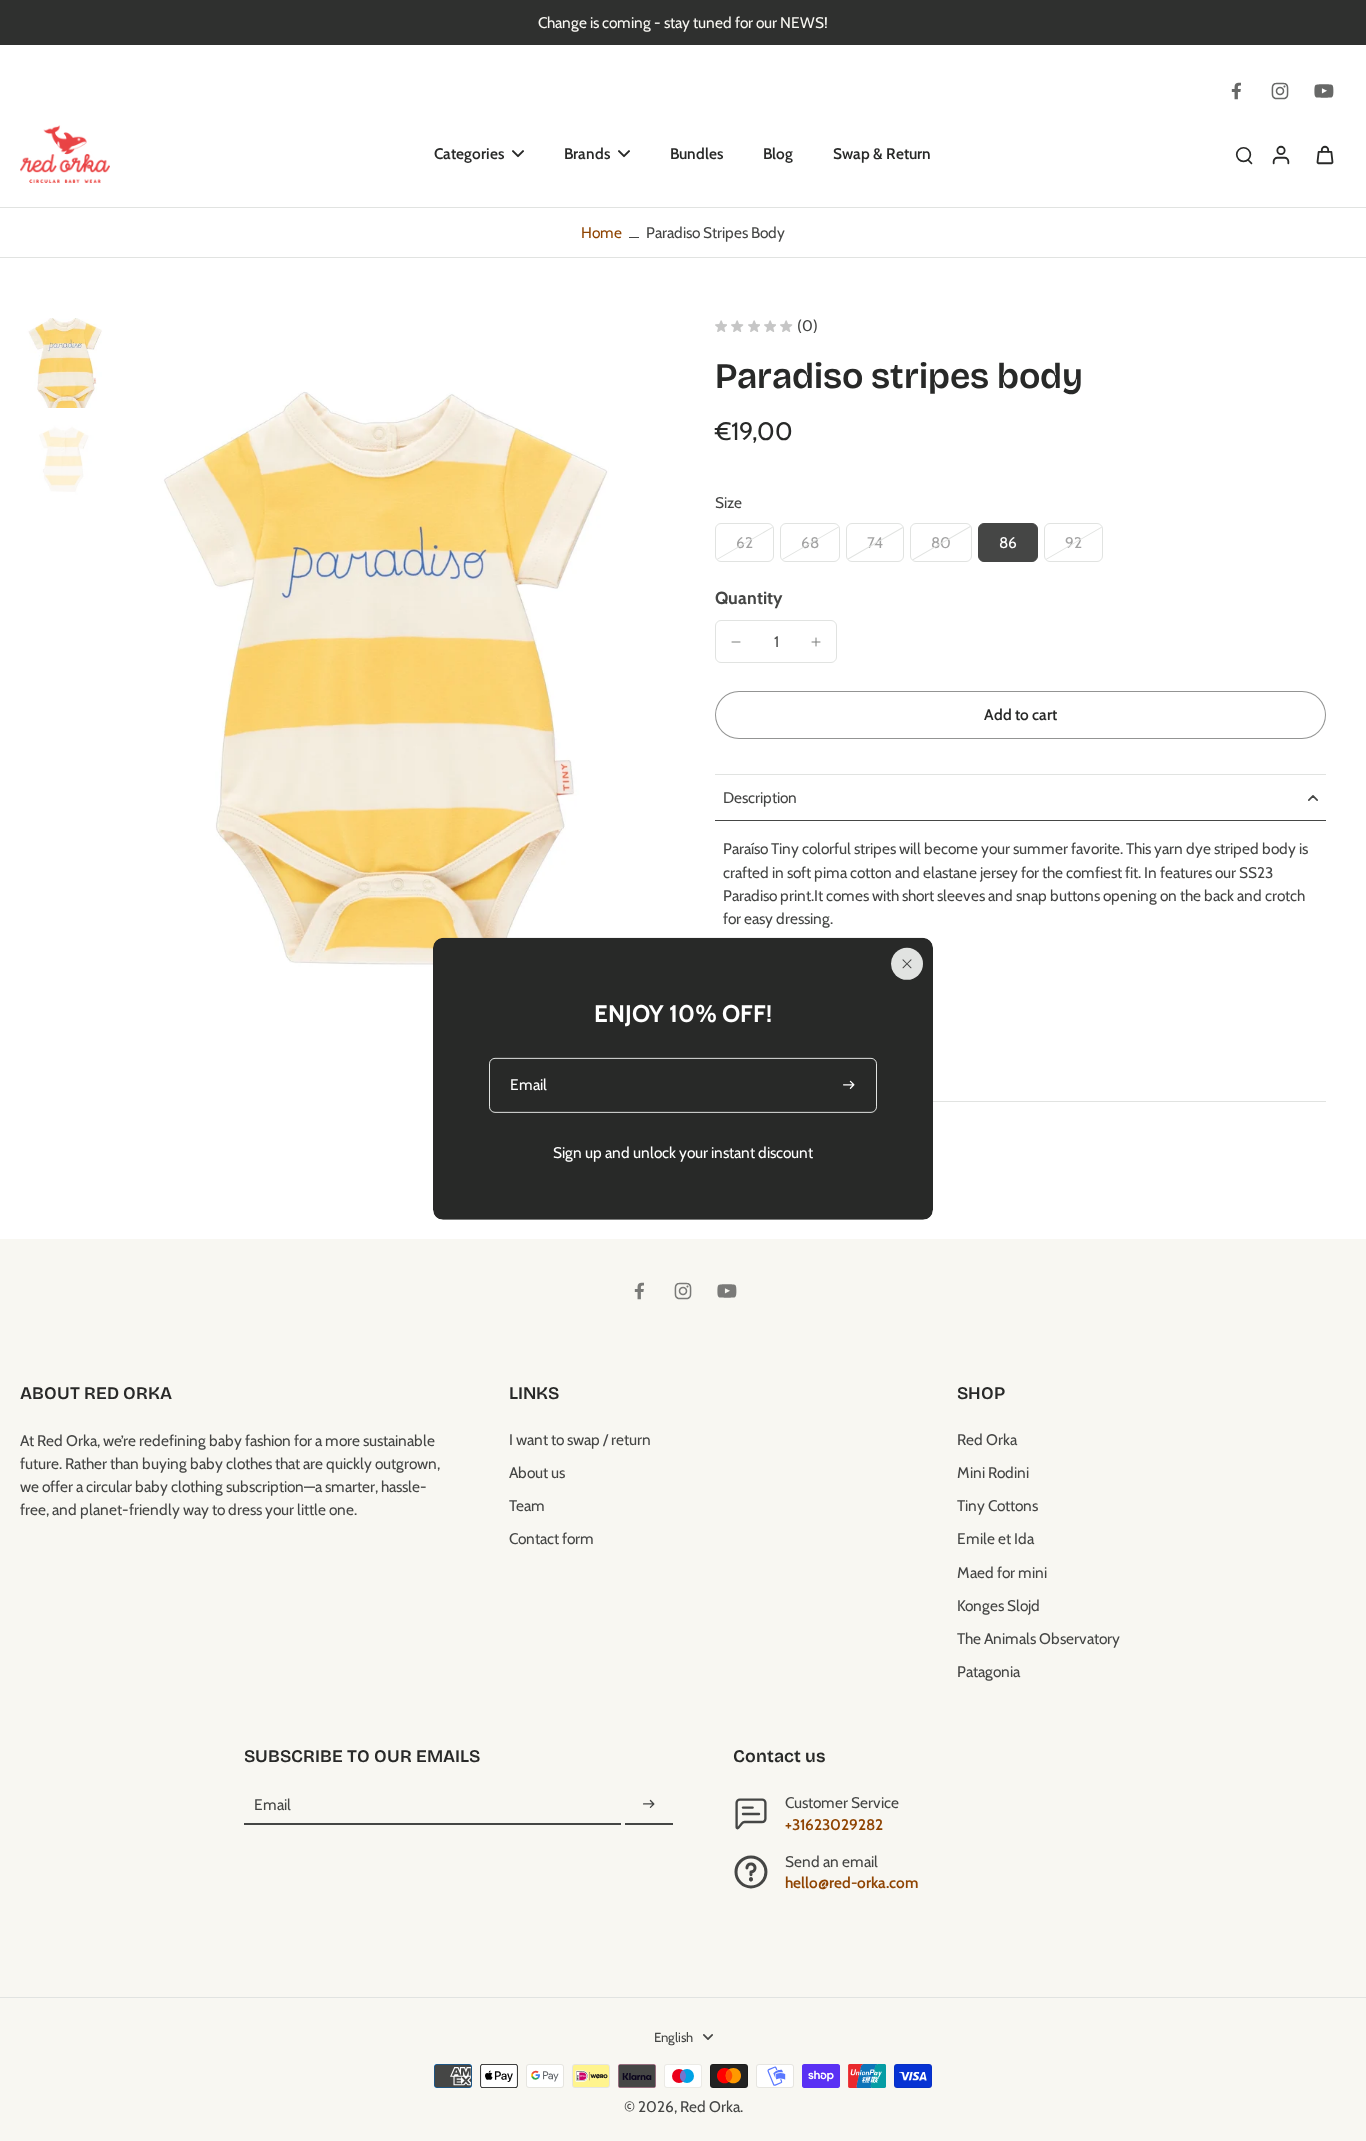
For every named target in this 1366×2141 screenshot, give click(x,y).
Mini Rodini (993, 1472)
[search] (1244, 154)
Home (601, 232)
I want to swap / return (580, 1439)
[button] (1020, 714)
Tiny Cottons (997, 1505)
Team (527, 1505)
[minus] (736, 642)
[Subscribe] (649, 1804)
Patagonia (988, 1671)
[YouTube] (1324, 91)
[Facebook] (1236, 91)
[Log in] (1280, 154)
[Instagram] (1280, 91)
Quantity (748, 597)
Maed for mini (1002, 1572)
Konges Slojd (998, 1605)
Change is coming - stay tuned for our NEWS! (683, 22)
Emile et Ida (995, 1538)
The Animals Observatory (1038, 1638)
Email (272, 1804)
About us (537, 1472)
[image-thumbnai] (65, 363)
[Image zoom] (384, 672)
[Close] (907, 963)
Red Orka (987, 1439)
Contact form (551, 1538)
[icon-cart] (1324, 154)
